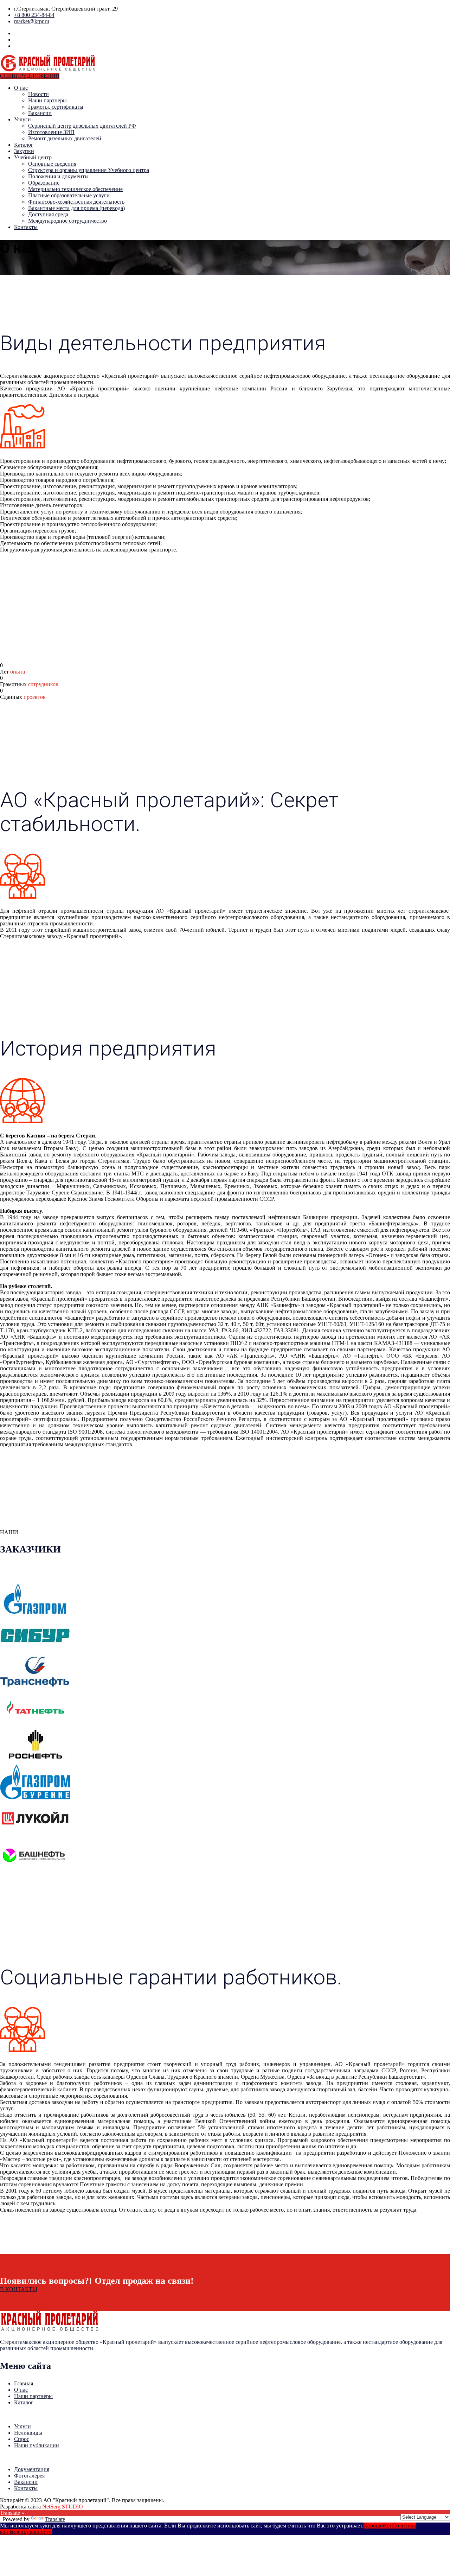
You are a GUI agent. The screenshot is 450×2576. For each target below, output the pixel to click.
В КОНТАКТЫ (19, 2289)
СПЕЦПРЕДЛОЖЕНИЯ (30, 76)
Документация (32, 2469)
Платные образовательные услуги (69, 195)
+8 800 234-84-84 (34, 15)
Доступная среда (48, 214)
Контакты (26, 227)
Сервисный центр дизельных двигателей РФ (82, 126)
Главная (24, 2383)
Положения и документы (58, 176)
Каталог (24, 145)
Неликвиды (28, 2433)
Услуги (22, 119)
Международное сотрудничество (67, 221)
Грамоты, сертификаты (56, 107)
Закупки (24, 151)
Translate (55, 2519)
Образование (44, 183)
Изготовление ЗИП (51, 132)
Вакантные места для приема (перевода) (76, 208)
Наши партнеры (47, 100)
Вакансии (40, 113)
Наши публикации (37, 2445)
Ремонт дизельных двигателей (65, 138)
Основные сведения (52, 164)
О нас (21, 88)
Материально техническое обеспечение (75, 189)
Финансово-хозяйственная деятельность (76, 202)
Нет (387, 2526)
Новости (38, 94)
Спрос (22, 2439)
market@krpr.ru (32, 21)
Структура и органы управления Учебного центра (89, 170)
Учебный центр (33, 157)
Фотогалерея (29, 2476)
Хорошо (373, 2526)
